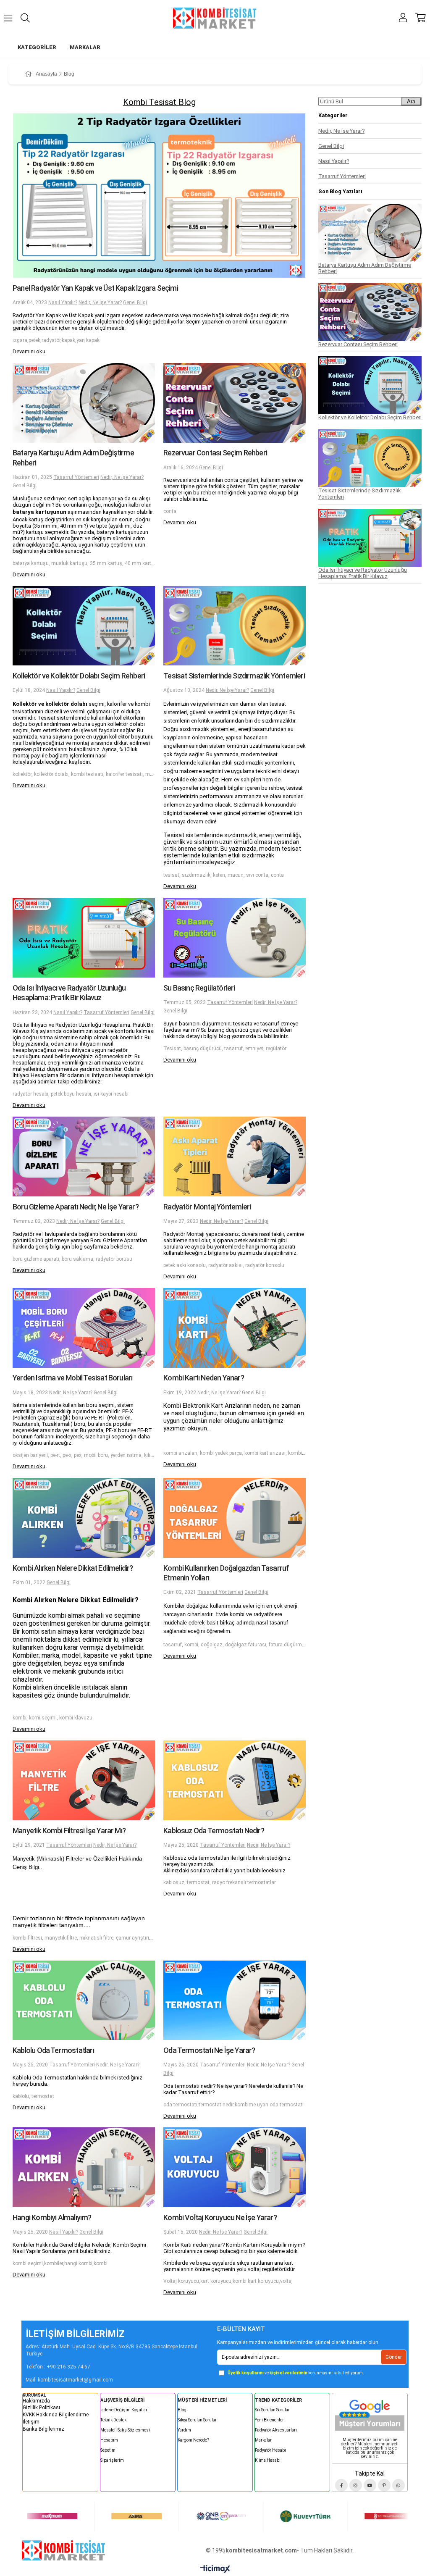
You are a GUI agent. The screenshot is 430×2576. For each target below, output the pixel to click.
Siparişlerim (112, 2460)
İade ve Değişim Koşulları (125, 2410)
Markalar (263, 2440)
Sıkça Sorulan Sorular (197, 2420)
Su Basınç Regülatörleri (199, 988)
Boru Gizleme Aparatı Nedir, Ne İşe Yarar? (76, 1207)
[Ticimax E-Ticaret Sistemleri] (215, 2569)
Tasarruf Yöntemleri (76, 477)
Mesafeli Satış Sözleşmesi (125, 2430)
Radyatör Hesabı (270, 2450)
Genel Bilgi (135, 302)
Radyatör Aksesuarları (276, 2430)
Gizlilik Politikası (41, 2408)
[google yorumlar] (370, 2413)
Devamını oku (29, 351)
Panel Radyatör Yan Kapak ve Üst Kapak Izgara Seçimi (95, 288)
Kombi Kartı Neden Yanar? (204, 1378)
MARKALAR (85, 47)
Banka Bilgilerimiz (43, 2429)
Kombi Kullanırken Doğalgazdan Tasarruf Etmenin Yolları (226, 1573)
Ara (411, 101)
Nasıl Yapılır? (63, 302)
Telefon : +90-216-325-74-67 (58, 2367)
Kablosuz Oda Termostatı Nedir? (214, 1831)
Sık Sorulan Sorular (272, 2410)
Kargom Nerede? (193, 2440)
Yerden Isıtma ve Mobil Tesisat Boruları (72, 1378)
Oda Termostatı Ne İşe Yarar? (209, 2050)
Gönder (394, 2357)
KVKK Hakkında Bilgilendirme (56, 2415)
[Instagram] (356, 2485)
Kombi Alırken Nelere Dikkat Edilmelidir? (73, 1568)
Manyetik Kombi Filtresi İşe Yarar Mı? (69, 1831)
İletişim (31, 2422)
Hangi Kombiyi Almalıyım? (52, 2217)
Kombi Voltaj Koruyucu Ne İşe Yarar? (220, 2217)
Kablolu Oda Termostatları (53, 2050)
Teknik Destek (113, 2420)
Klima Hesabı (268, 2460)
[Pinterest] (384, 2485)
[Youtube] (370, 2485)
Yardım (184, 2430)
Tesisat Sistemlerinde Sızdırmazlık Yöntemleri (234, 676)
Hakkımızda (36, 2401)
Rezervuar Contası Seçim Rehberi (215, 453)
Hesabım (109, 2440)
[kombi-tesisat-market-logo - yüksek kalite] (63, 2550)
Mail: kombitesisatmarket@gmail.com (69, 2380)
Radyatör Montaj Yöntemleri (207, 1207)
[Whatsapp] (399, 2485)
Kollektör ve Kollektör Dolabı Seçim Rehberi (79, 676)
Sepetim (108, 2450)
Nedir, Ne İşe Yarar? (100, 302)
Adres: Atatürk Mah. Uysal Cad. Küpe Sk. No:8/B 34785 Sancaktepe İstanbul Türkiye (111, 2350)
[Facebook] (341, 2485)
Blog (182, 2410)
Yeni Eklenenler (269, 2420)
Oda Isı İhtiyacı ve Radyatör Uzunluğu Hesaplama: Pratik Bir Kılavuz (69, 993)
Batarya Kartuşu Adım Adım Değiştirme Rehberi (73, 457)
